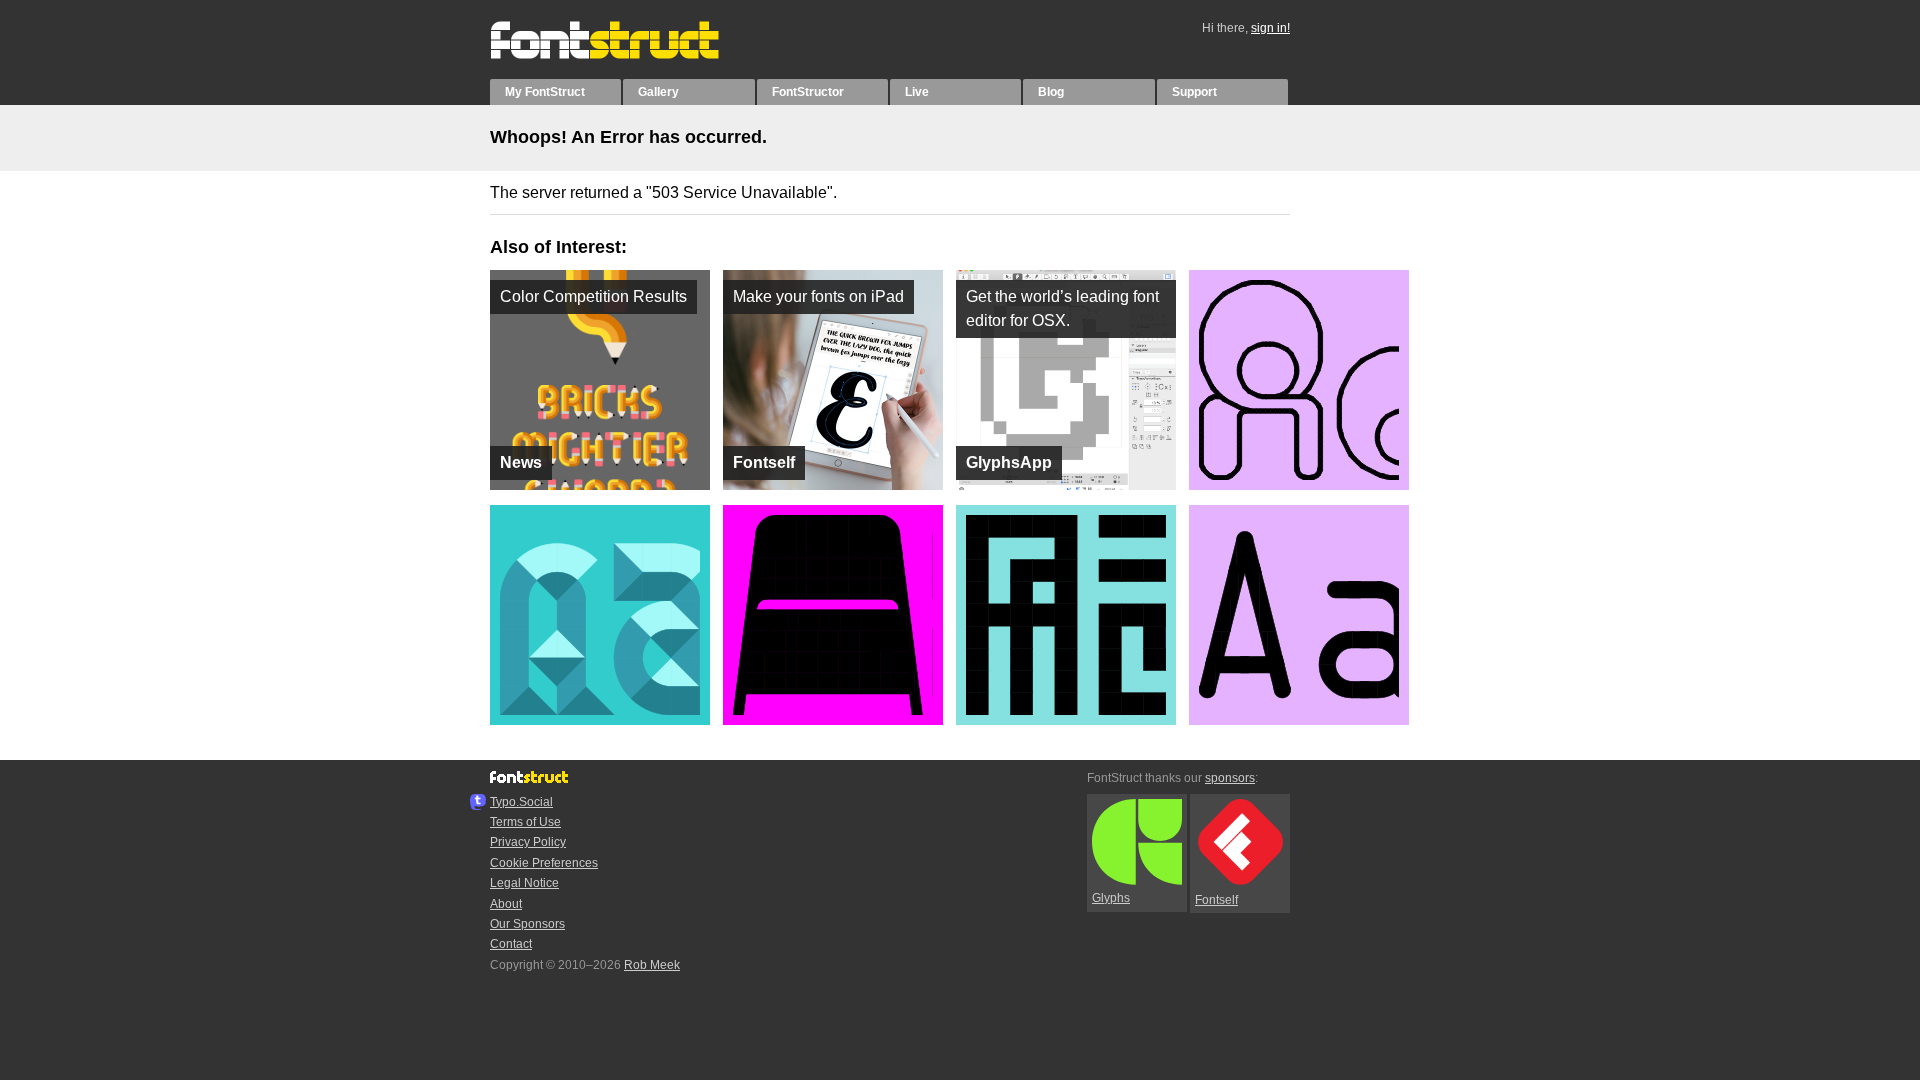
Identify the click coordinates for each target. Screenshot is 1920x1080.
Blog (1051, 92)
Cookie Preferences (544, 863)
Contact (511, 944)
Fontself (1216, 900)
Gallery (658, 92)
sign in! (1270, 28)
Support (1194, 92)
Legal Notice (524, 883)
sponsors (1230, 778)
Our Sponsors (527, 924)
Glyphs (1111, 898)
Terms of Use (525, 822)
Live (917, 92)
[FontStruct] (625, 55)
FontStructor (808, 92)
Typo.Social (521, 802)
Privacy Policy (528, 842)
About (506, 904)
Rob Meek (652, 965)
